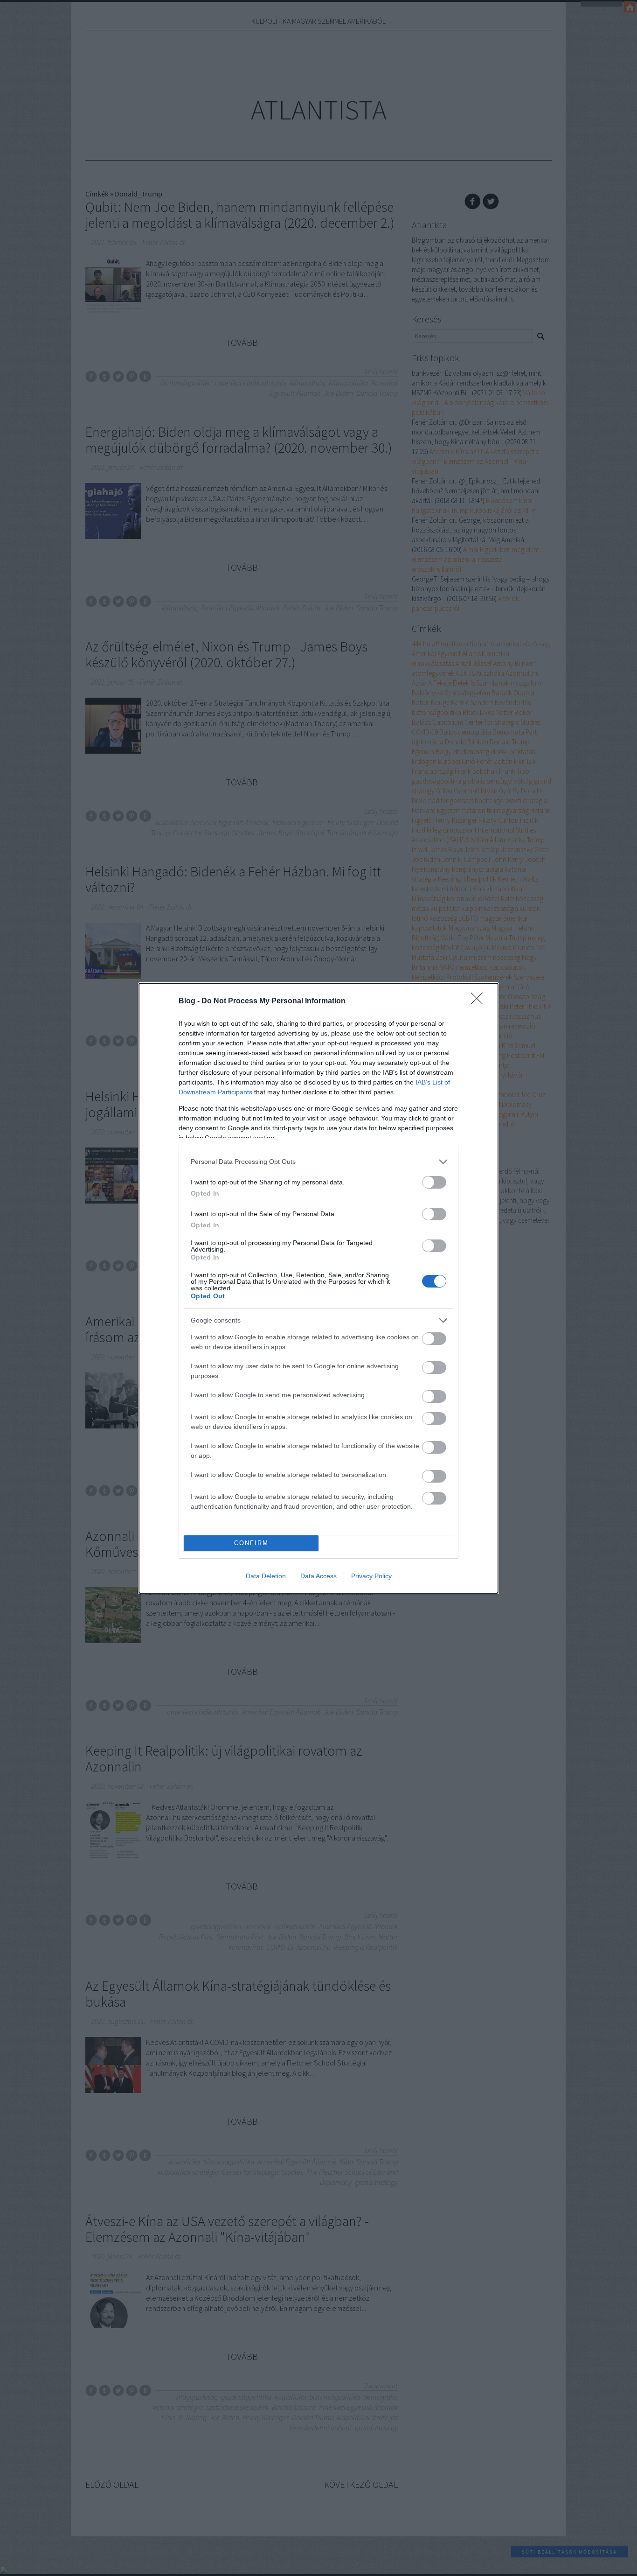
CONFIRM (251, 1543)
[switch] (434, 1182)
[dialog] (318, 1288)
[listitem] (318, 1162)
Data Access (318, 1576)
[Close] (480, 1001)
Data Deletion (266, 1576)
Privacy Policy (371, 1576)
